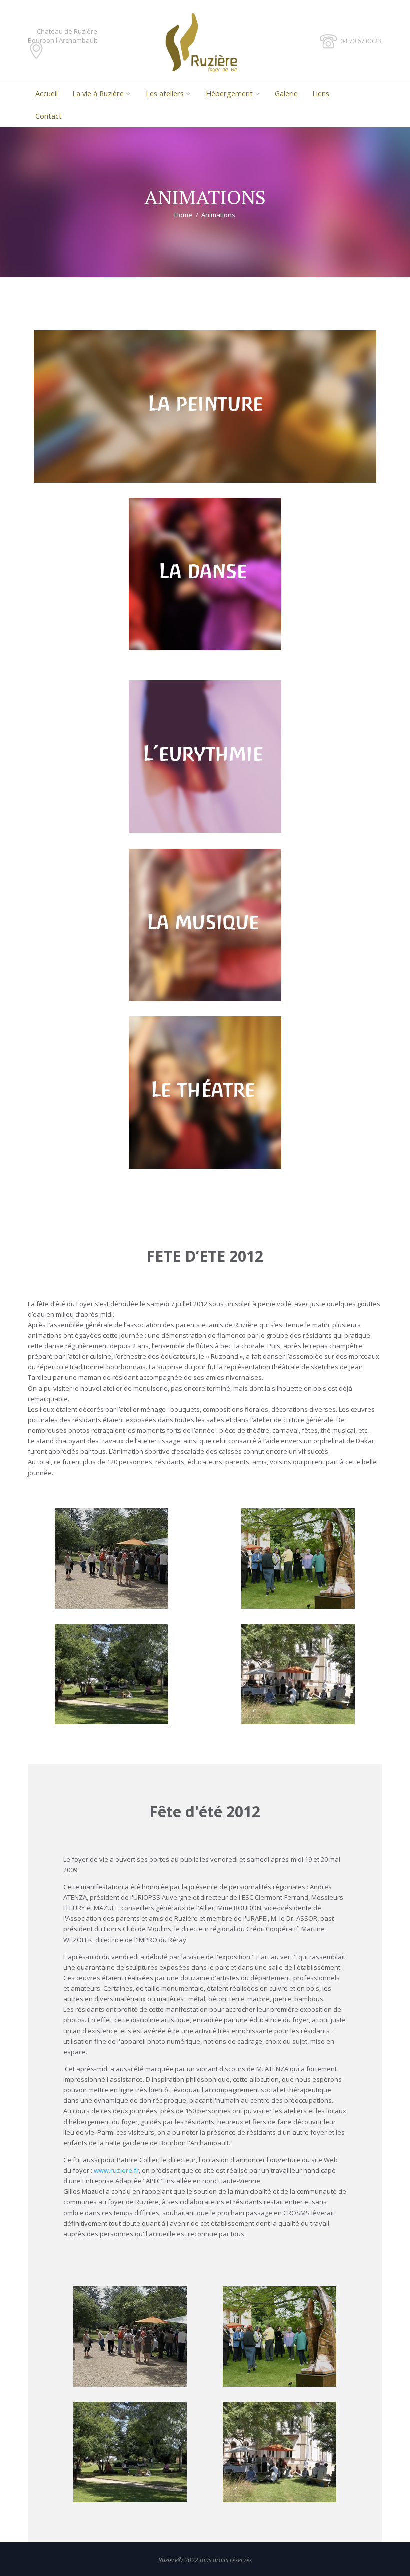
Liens (321, 93)
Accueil (47, 93)
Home (183, 215)
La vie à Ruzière (98, 93)
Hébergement (229, 93)
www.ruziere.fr (116, 2170)
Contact (49, 116)
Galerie (286, 93)
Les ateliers (165, 93)
